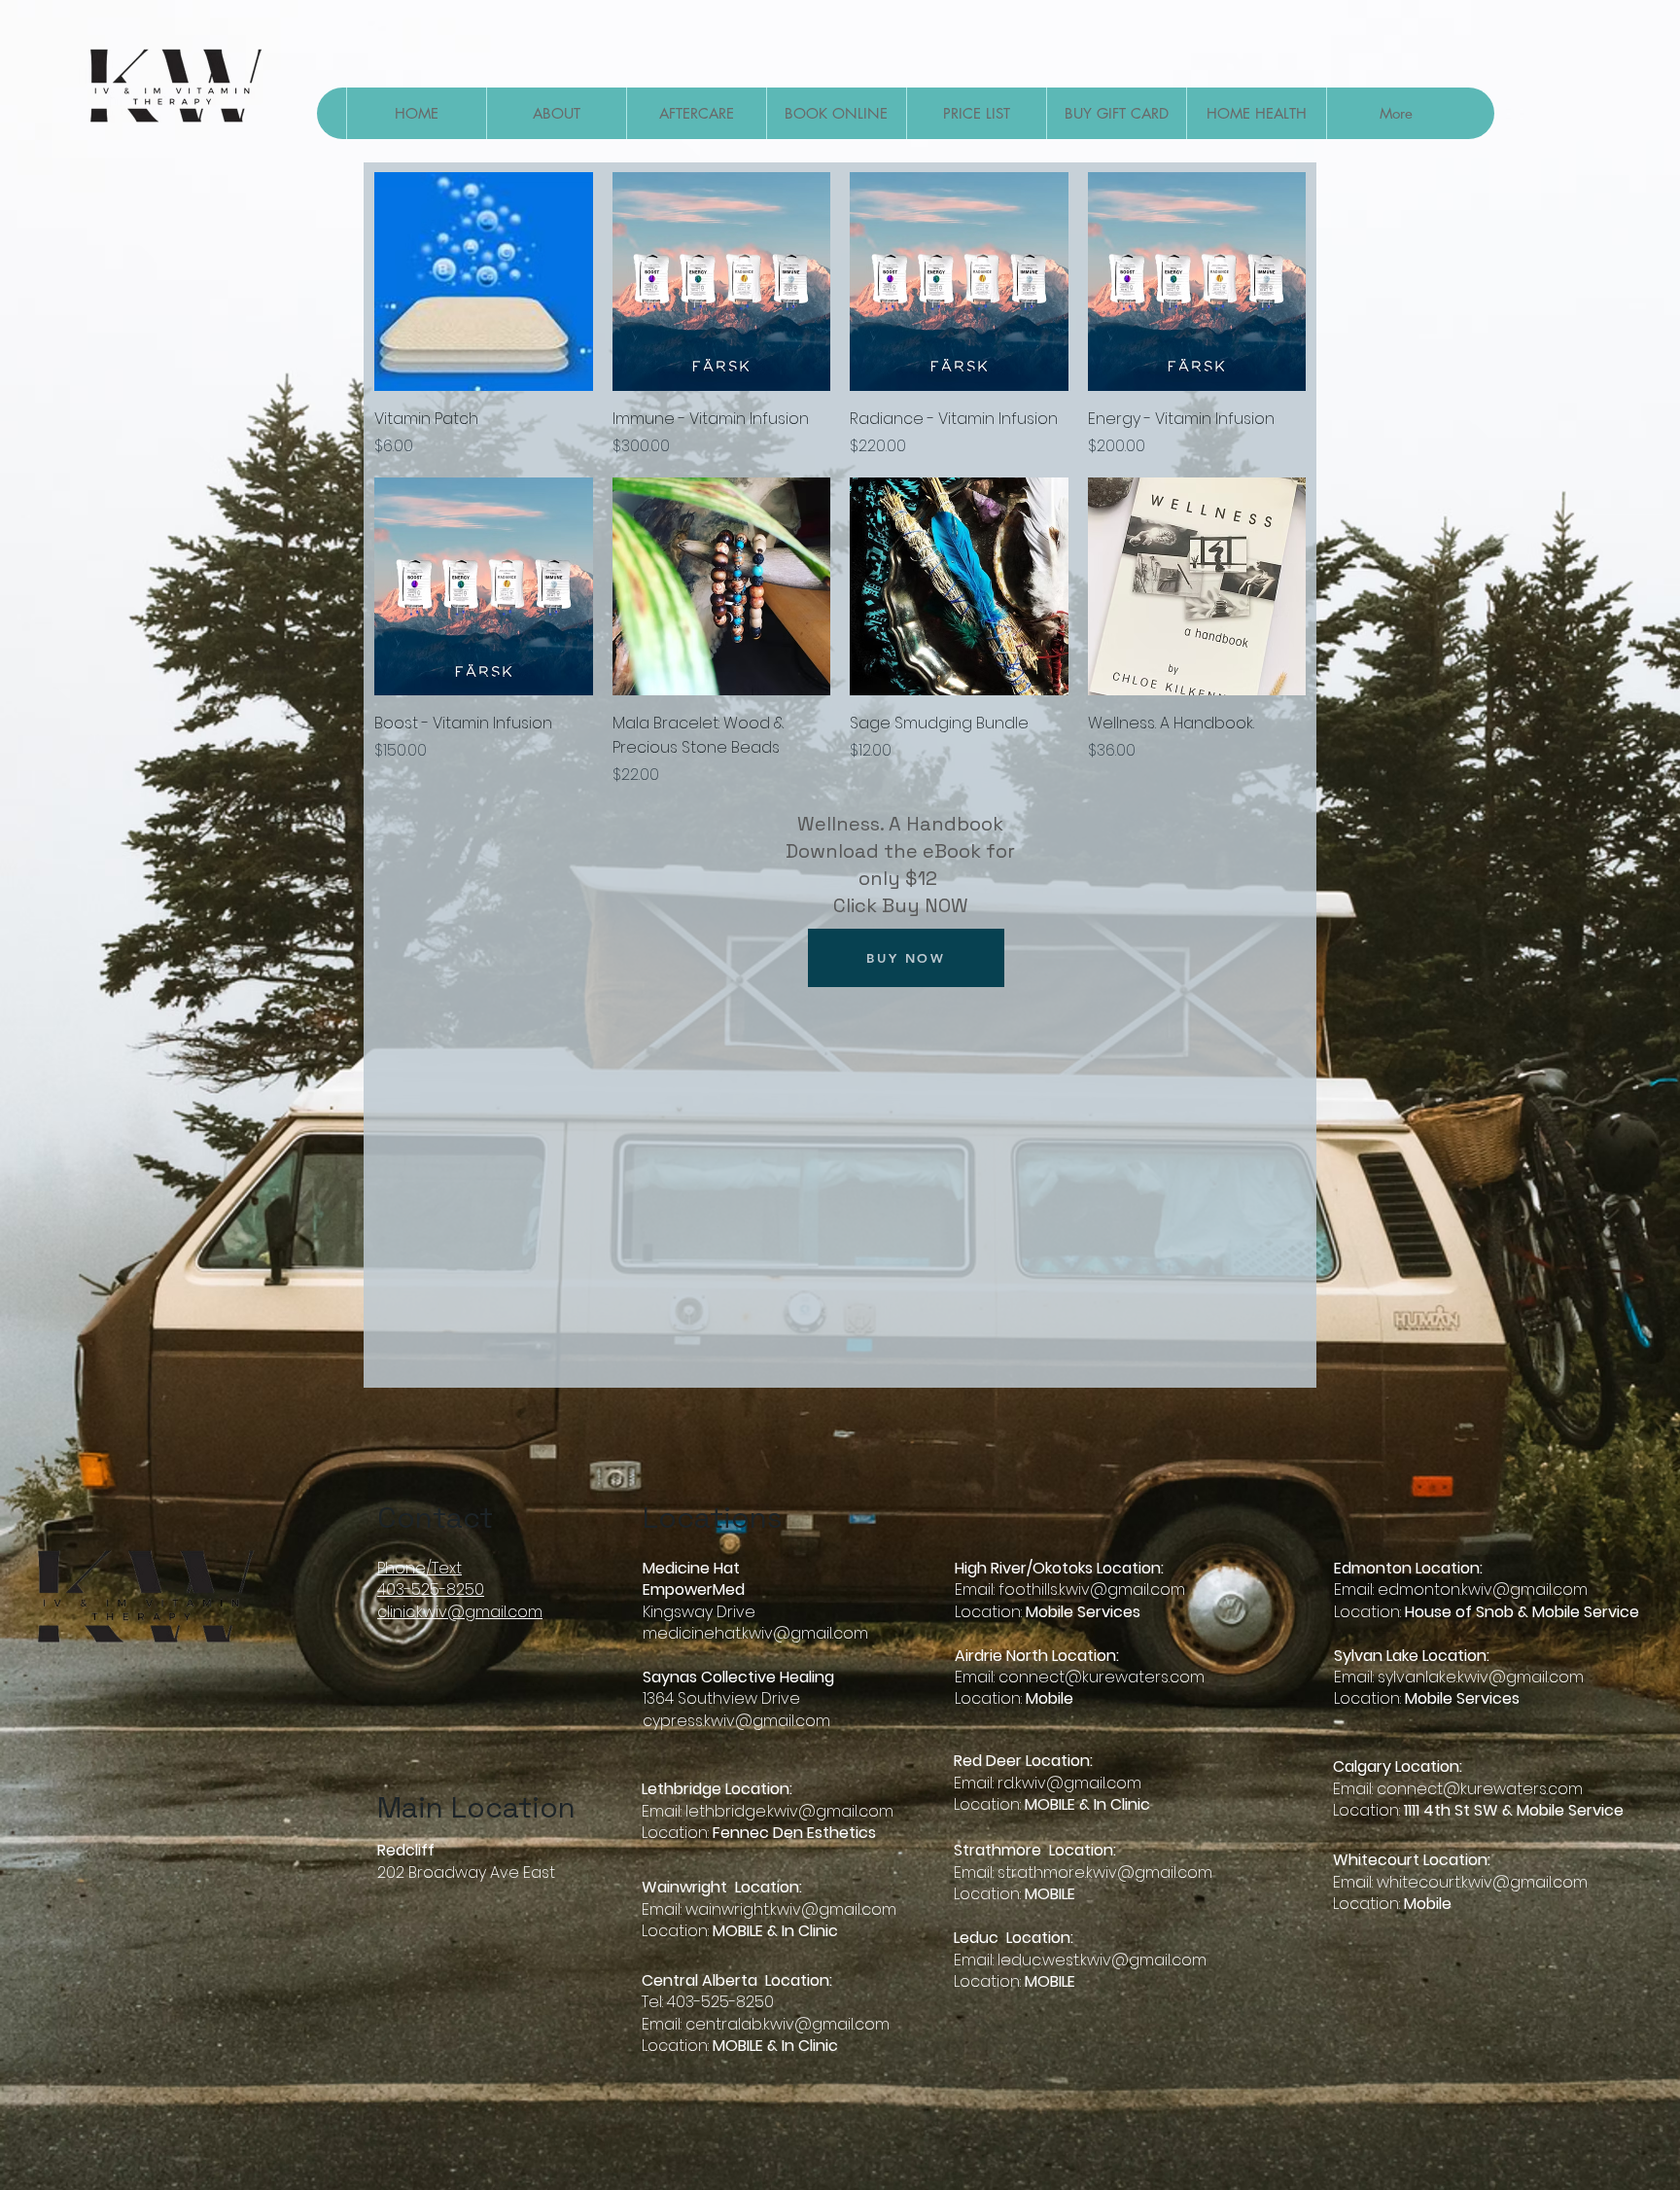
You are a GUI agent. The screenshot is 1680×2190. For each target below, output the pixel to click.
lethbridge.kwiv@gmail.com (789, 1811)
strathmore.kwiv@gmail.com (1105, 1872)
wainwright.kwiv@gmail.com (791, 1909)
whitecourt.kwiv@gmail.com (1482, 1882)
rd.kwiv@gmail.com (1069, 1783)
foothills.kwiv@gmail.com (1092, 1590)
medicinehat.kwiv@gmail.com (755, 1633)
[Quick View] (484, 282)
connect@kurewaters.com (1102, 1677)
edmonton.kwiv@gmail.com (1483, 1590)
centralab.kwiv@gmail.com (787, 2024)
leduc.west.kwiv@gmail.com (1102, 1960)
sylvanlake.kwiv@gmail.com (1481, 1677)
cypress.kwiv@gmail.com (736, 1721)
